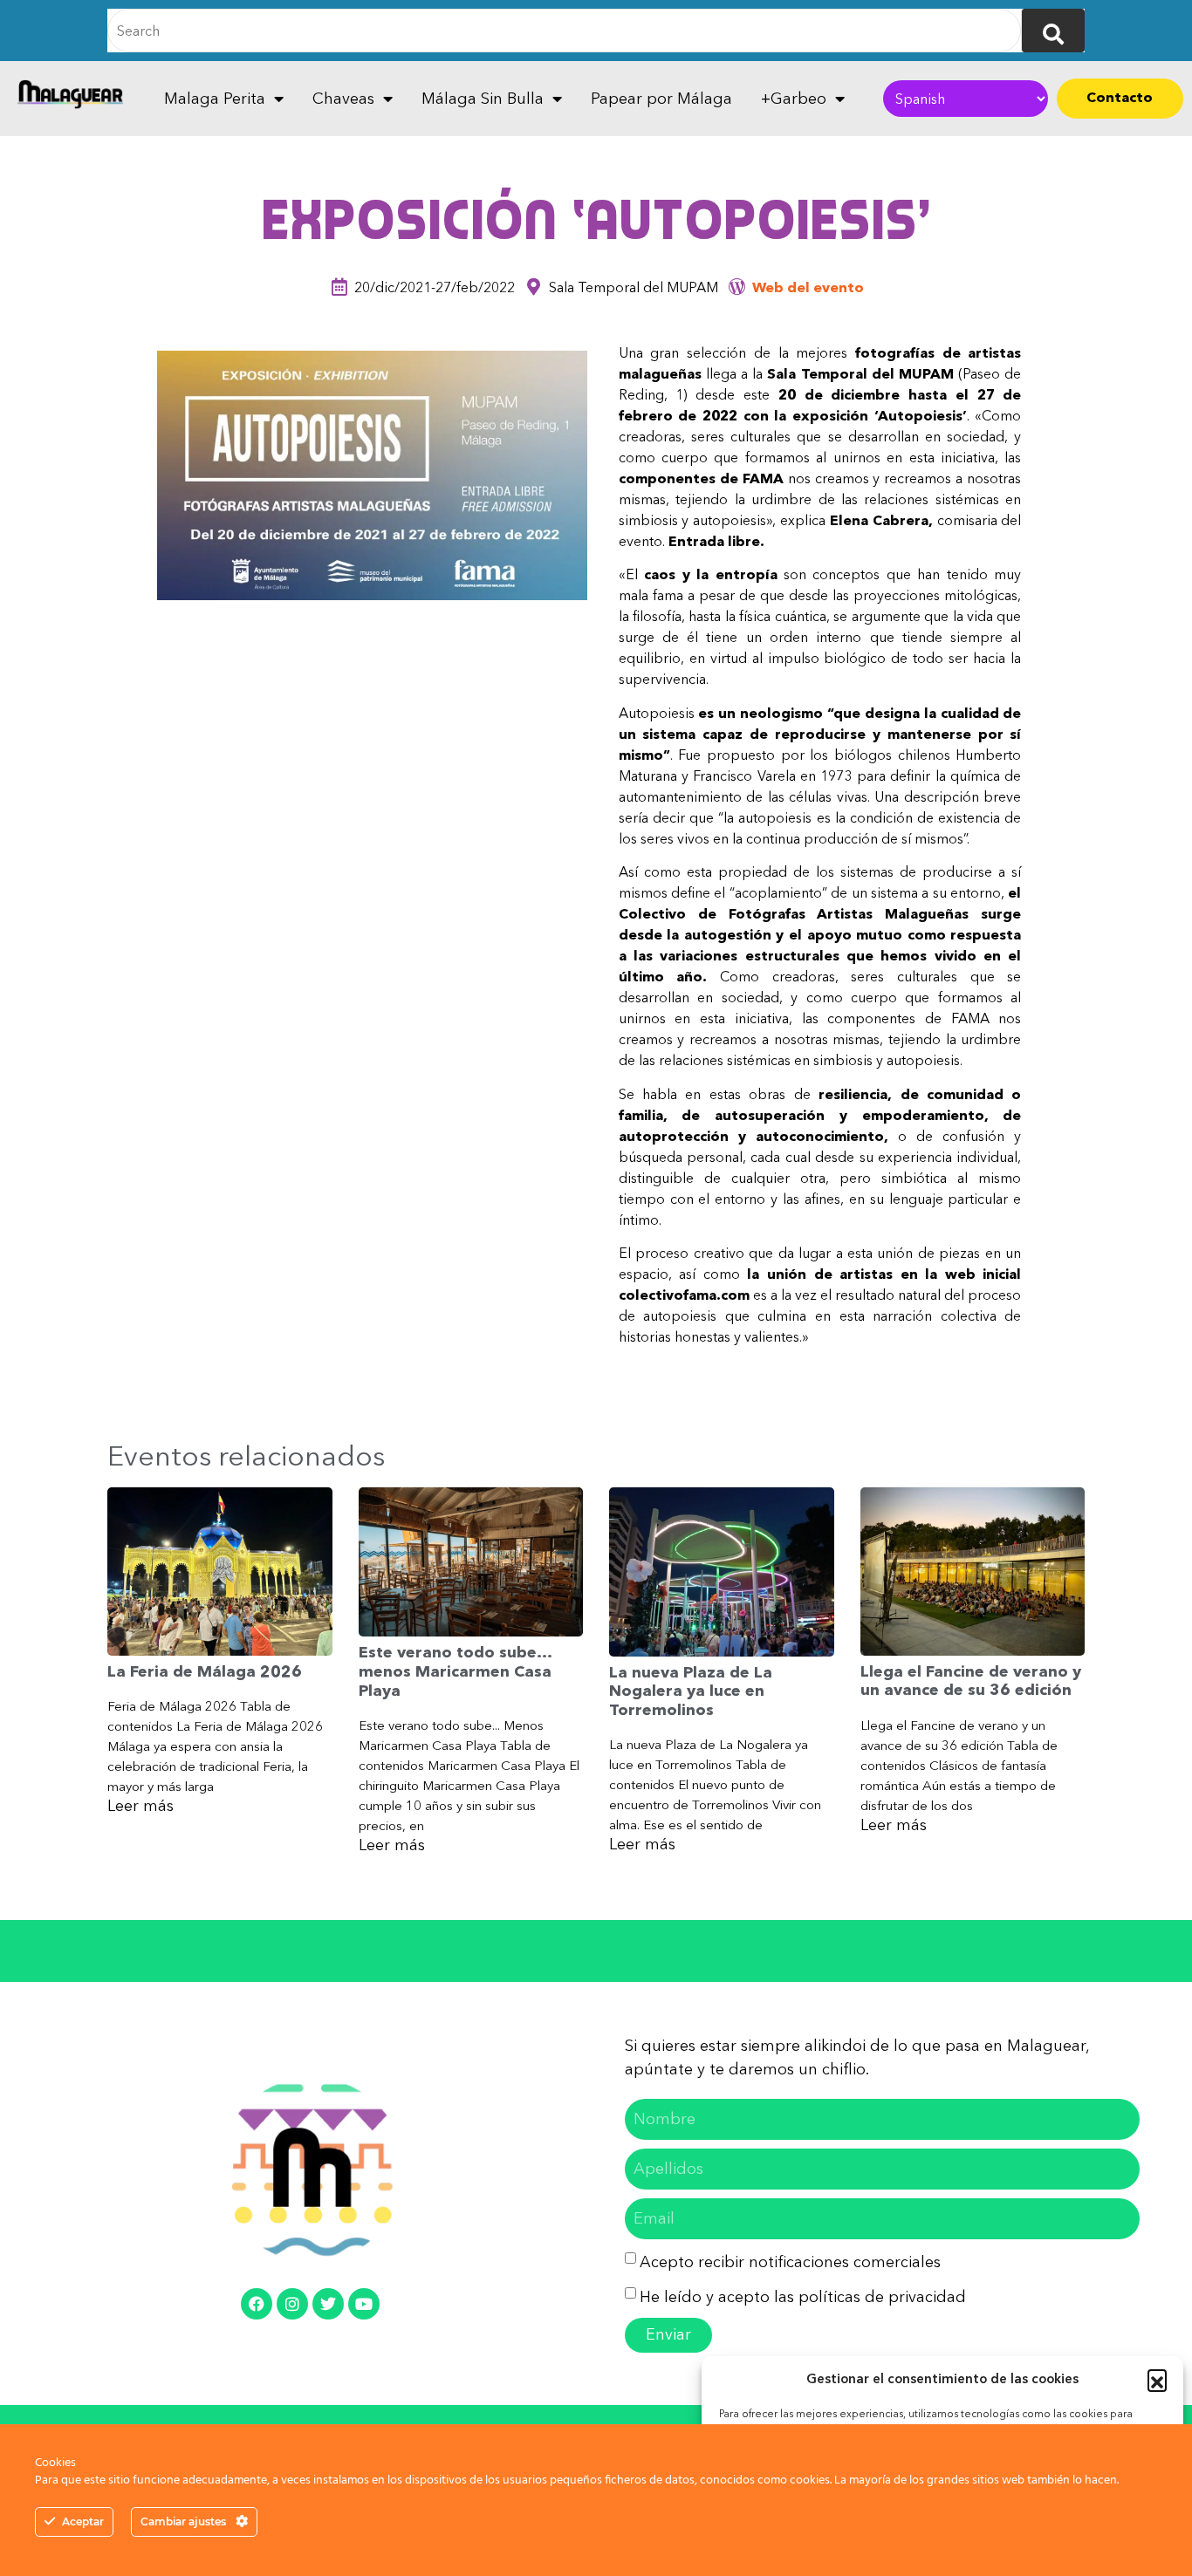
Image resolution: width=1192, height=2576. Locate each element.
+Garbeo (794, 99)
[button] (1157, 2379)
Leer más (140, 1806)
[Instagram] (292, 2304)
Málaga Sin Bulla (483, 99)
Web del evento (808, 287)
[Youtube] (364, 2304)
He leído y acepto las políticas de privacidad (803, 2297)
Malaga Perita (215, 99)
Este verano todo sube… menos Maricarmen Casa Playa (455, 1671)
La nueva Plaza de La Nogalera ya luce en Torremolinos (691, 1691)
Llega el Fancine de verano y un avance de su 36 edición (971, 1681)
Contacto (1120, 97)
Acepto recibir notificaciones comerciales (790, 2262)
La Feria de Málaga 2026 (205, 1671)
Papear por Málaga (661, 99)
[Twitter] (328, 2304)
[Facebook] (257, 2304)
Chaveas (343, 99)
